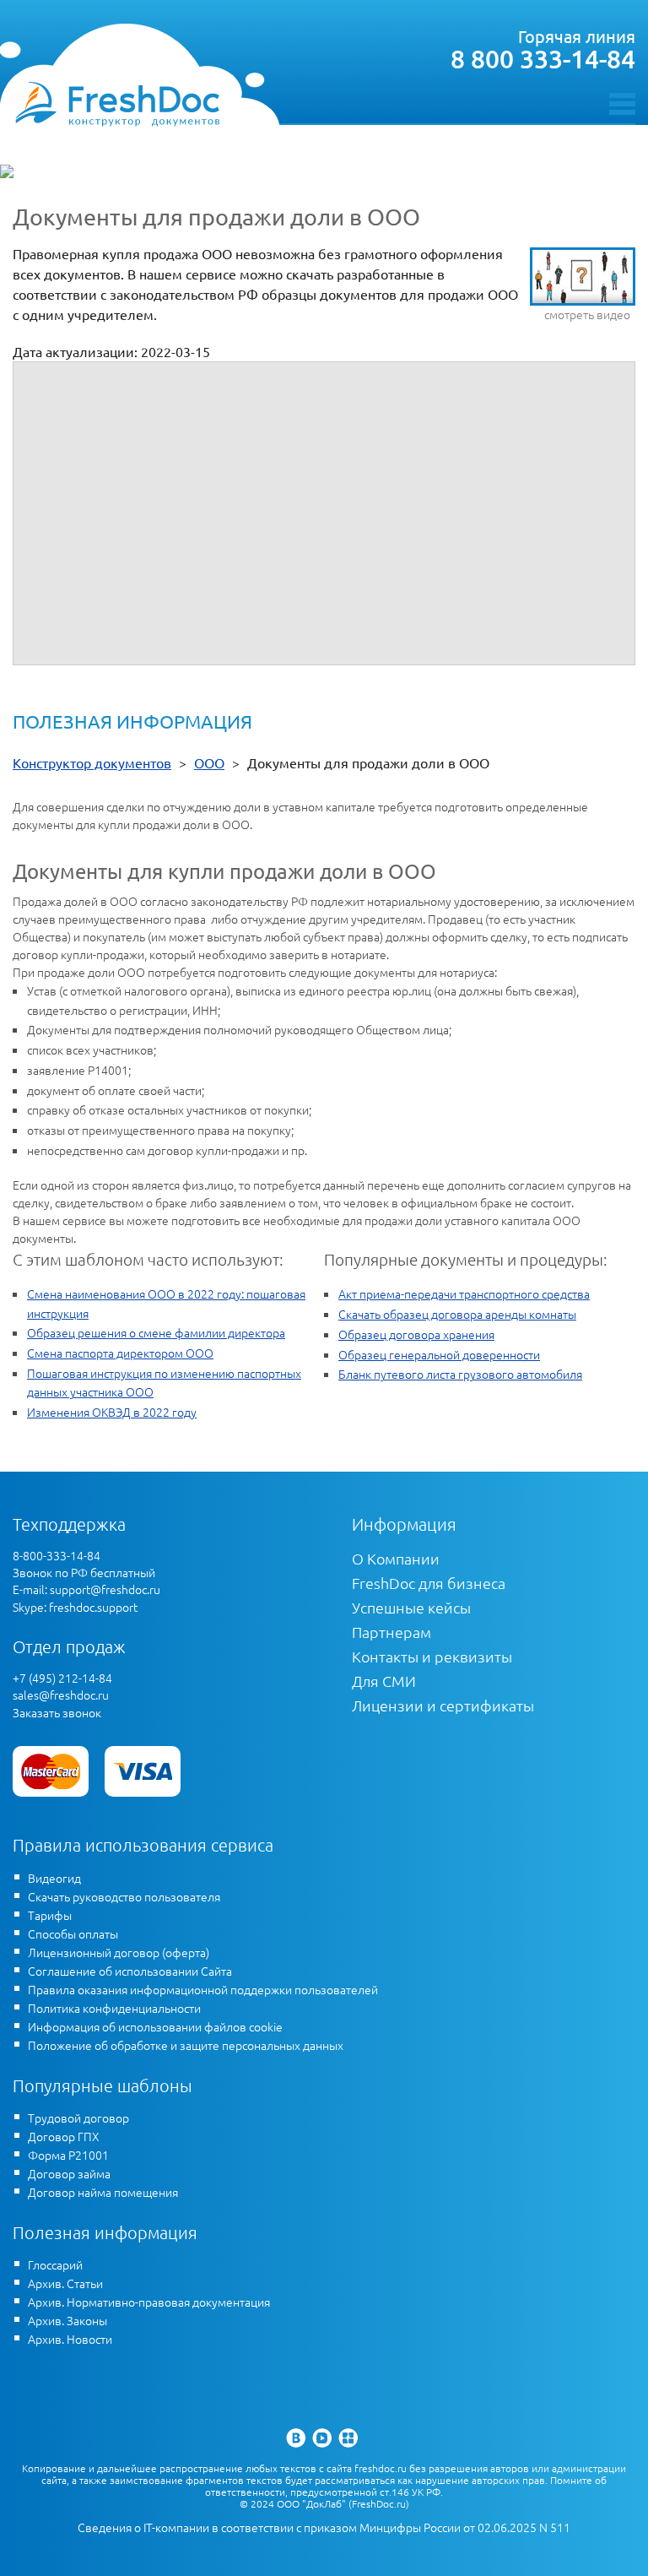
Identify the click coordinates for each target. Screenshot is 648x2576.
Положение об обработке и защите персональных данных (186, 2045)
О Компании (396, 1558)
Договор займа (69, 2173)
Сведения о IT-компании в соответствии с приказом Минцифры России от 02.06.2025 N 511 (324, 2527)
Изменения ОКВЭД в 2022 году (112, 1412)
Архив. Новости (70, 2339)
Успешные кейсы (411, 1607)
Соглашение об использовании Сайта (130, 1971)
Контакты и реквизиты (432, 1656)
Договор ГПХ (64, 2136)
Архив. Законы (67, 2320)
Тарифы (50, 1915)
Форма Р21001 (68, 2155)
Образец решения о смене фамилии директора (156, 1332)
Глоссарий (55, 2264)
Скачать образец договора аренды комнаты (457, 1314)
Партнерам (391, 1632)
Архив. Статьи (65, 2283)
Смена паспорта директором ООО (120, 1353)
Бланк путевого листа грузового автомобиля (460, 1374)
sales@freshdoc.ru (61, 1695)
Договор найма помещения (103, 2192)
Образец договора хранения (416, 1334)
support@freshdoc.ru (105, 1589)
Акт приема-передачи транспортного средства (464, 1293)
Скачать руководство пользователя (124, 1896)
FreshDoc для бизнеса (429, 1583)
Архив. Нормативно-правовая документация (149, 2302)
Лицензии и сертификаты (443, 1705)
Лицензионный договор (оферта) (119, 1952)
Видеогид (54, 1878)
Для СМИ (384, 1681)
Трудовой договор (78, 2118)
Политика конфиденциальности (114, 2008)
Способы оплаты (73, 1933)
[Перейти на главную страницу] (117, 103)
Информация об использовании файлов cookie (155, 2026)
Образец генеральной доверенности (439, 1354)
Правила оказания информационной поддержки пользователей (203, 1989)
